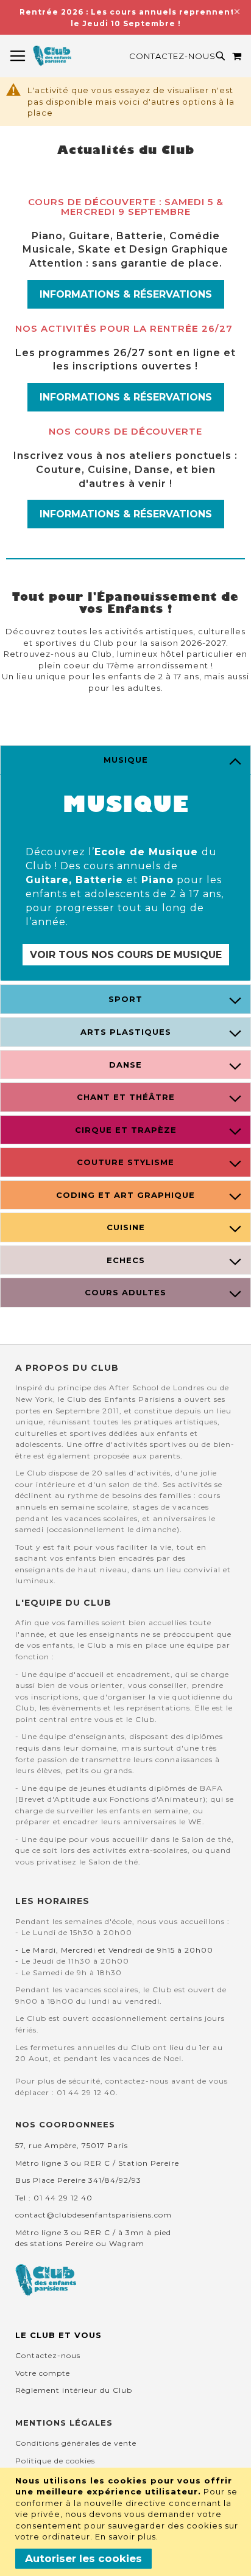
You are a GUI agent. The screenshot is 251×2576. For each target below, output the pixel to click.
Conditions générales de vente (76, 2443)
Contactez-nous (172, 56)
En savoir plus (125, 2536)
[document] (127, 2522)
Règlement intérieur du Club (74, 2390)
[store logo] (52, 56)
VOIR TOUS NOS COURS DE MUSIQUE (126, 955)
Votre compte (43, 2373)
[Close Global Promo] (236, 11)
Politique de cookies (55, 2461)
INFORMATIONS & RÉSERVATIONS (126, 294)
